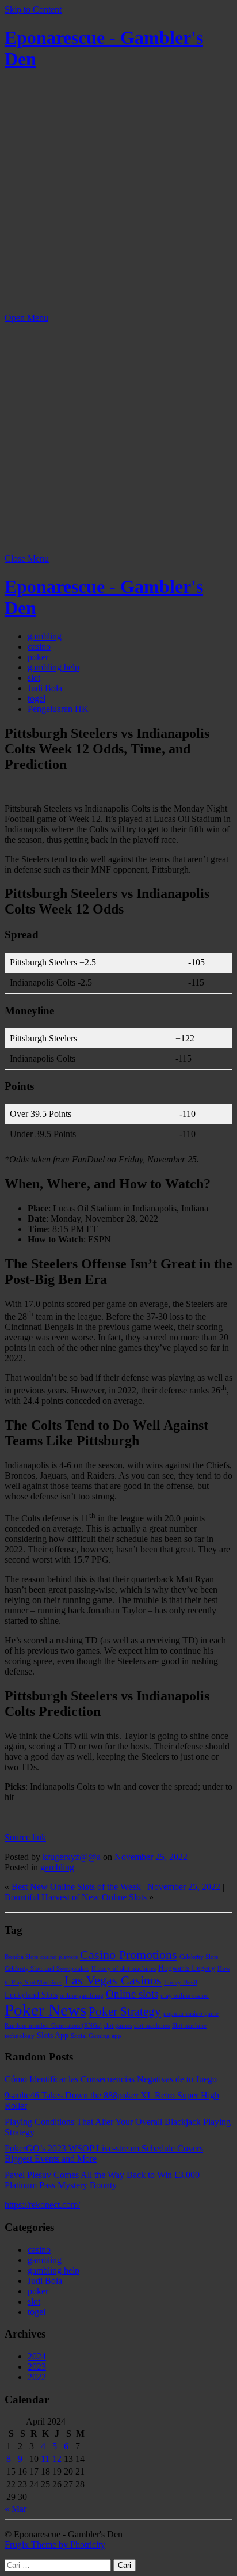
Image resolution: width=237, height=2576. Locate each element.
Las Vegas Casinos (113, 1980)
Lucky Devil (181, 1982)
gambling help (53, 667)
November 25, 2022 (151, 1857)
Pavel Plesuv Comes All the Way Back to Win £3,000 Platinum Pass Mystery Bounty (102, 2180)
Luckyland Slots (31, 1995)
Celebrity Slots (199, 1957)
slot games (118, 2026)
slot (34, 678)
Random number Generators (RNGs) (53, 2026)
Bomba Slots (21, 1957)
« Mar (16, 2509)
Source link (25, 1837)
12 (57, 2459)
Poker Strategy (125, 2011)
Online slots (132, 1994)
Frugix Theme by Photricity (55, 2545)
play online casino (185, 1996)
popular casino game (191, 2014)
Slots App (53, 2035)
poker (38, 657)
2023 (37, 2367)
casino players (59, 1957)
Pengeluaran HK (58, 709)
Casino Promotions (129, 1955)
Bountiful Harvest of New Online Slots (76, 1897)
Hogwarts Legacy (187, 1968)
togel (37, 698)
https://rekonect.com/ (42, 2205)
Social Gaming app (96, 2036)
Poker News (45, 2010)
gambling (45, 636)
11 (45, 2459)
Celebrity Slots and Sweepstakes (47, 1969)
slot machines (152, 2026)
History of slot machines (124, 1969)
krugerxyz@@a (72, 1857)
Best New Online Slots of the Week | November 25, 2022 (116, 1887)
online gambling (82, 1996)
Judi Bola (45, 688)
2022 (37, 2377)
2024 (37, 2356)
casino (39, 647)
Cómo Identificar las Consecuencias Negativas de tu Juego (111, 2079)
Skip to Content (33, 10)
